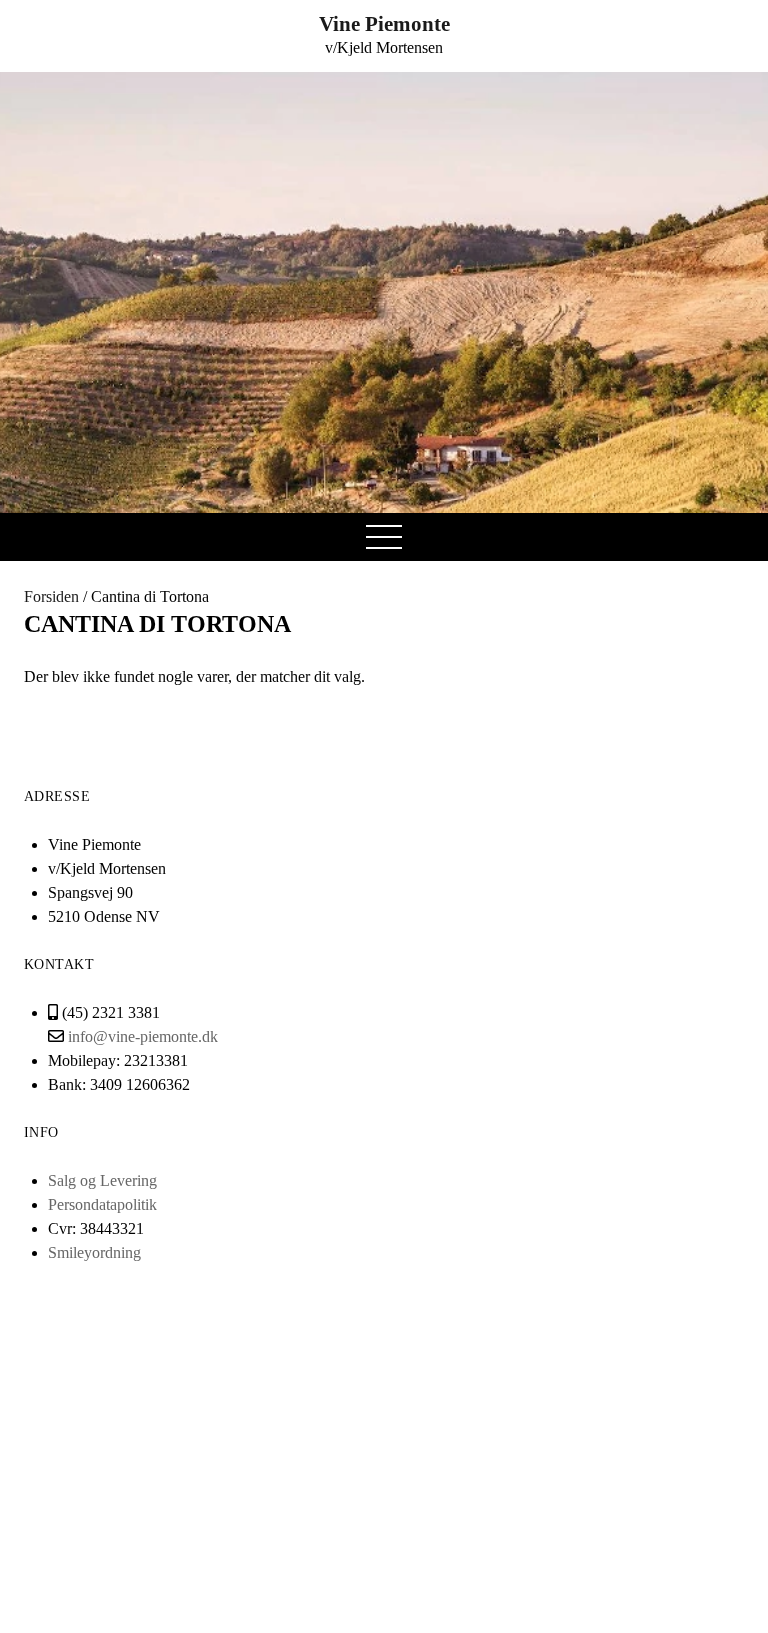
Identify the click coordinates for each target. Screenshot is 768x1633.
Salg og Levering (102, 1180)
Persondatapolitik (102, 1204)
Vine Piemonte (384, 24)
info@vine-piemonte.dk (143, 1036)
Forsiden (51, 596)
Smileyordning (94, 1252)
